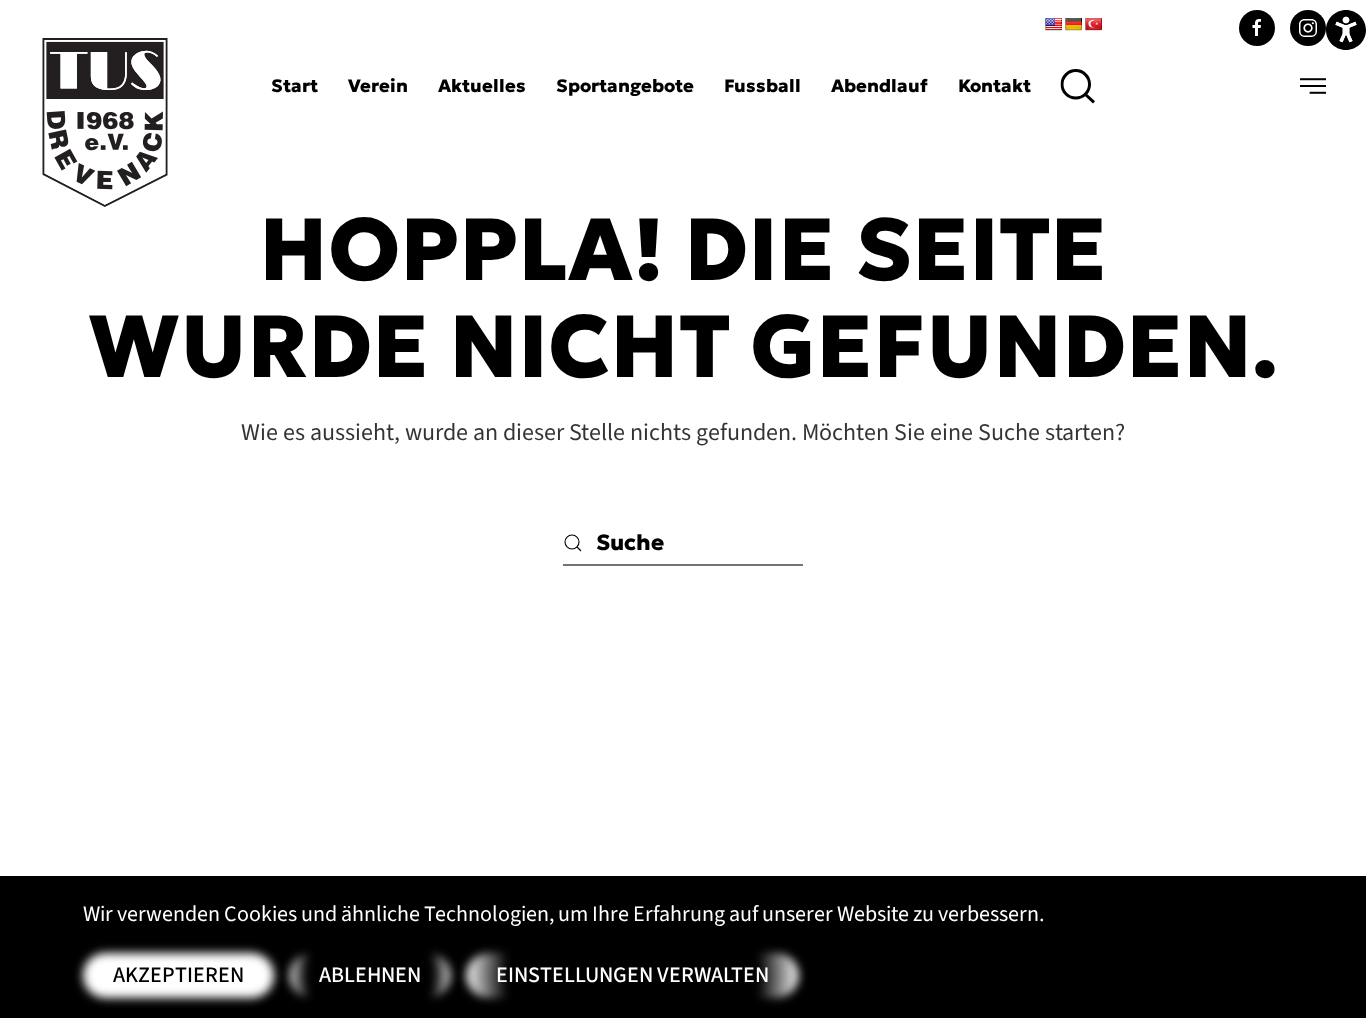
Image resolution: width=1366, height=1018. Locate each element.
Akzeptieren (178, 975)
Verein (378, 85)
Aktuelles (482, 85)
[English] (1053, 24)
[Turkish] (1093, 24)
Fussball (762, 85)
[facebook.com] (1257, 28)
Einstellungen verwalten (632, 975)
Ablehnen (370, 975)
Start (294, 85)
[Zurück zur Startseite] (105, 122)
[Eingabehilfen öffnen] (1346, 30)
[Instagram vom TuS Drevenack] (1308, 28)
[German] (1073, 24)
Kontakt (994, 85)
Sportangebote (625, 85)
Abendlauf (879, 85)
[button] (1078, 86)
